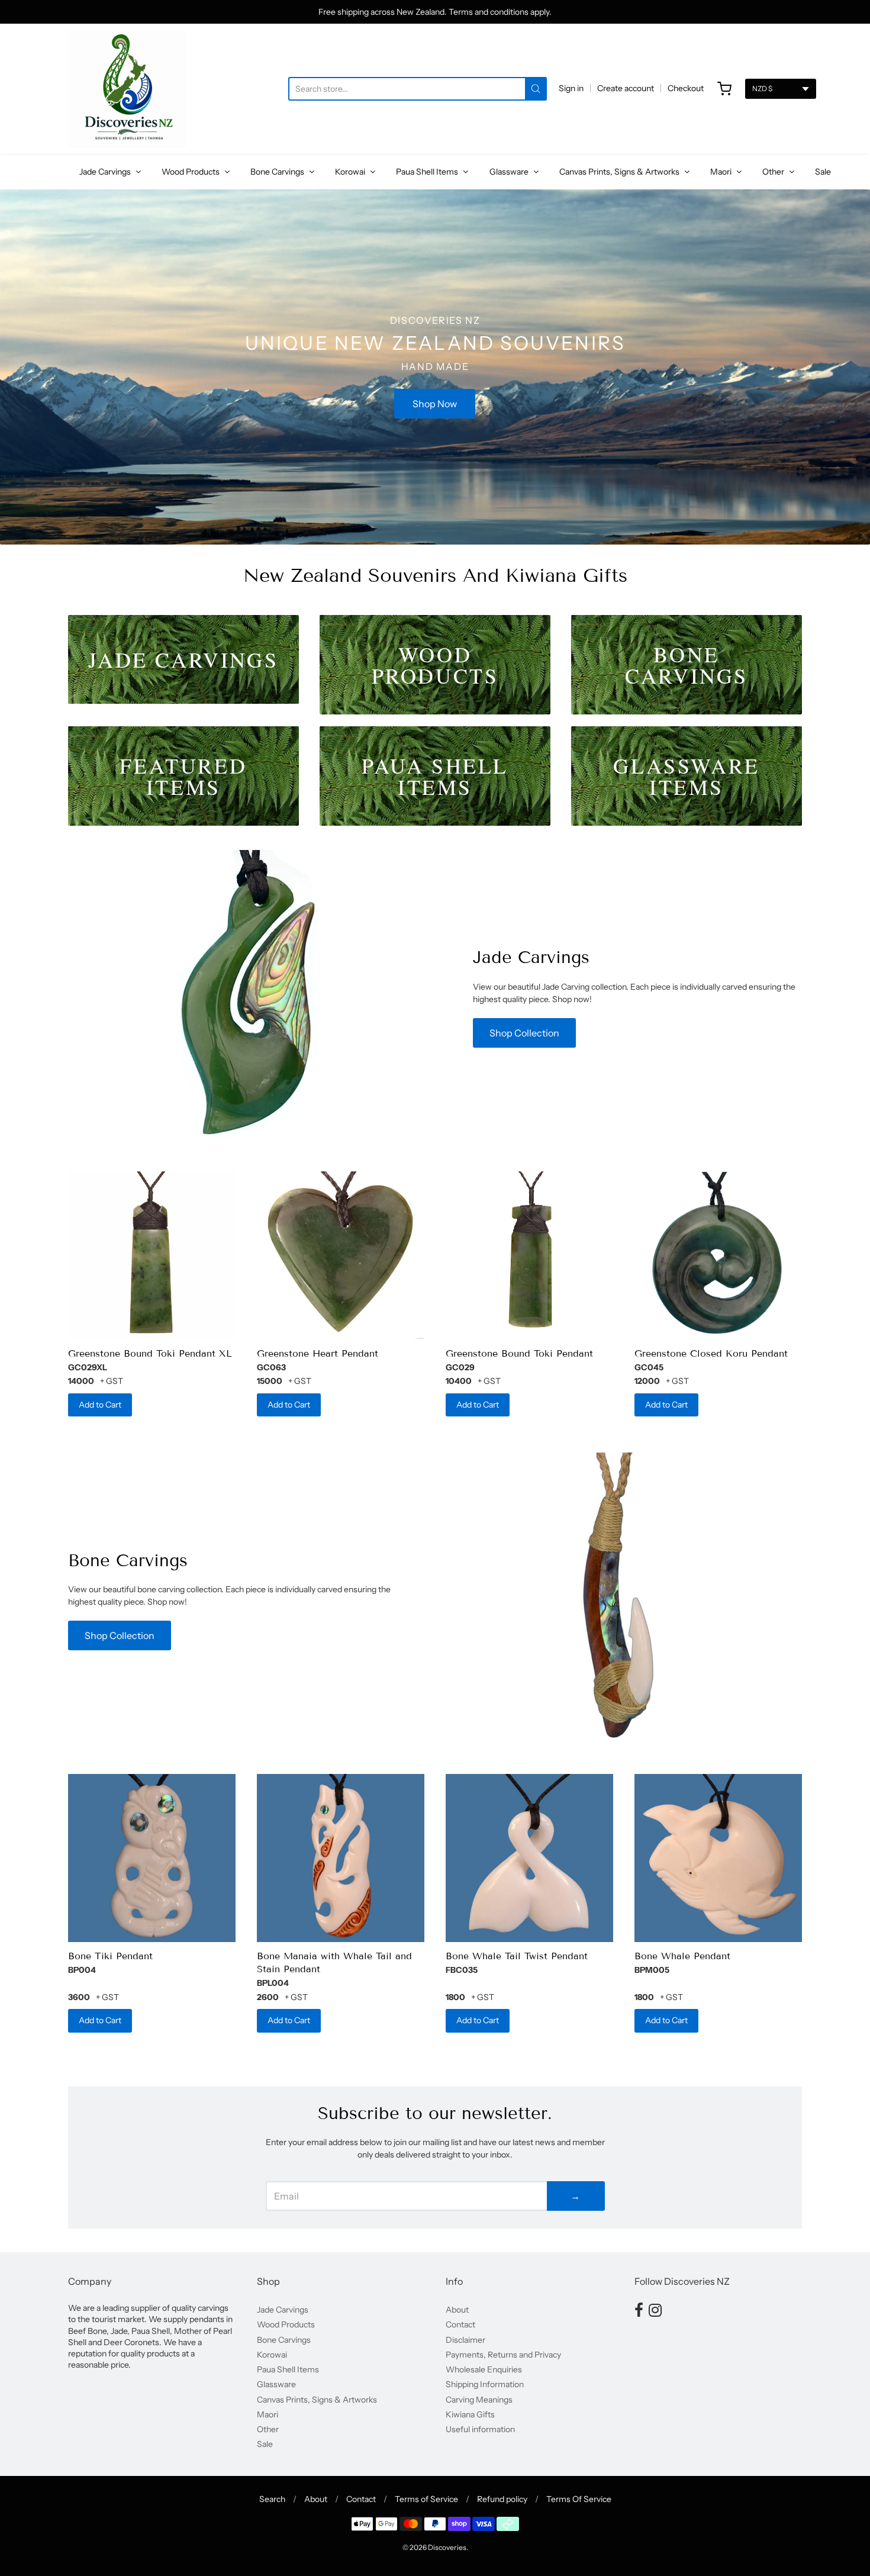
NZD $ (762, 88)
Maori (722, 172)
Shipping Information (485, 2384)
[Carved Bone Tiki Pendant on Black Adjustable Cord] (152, 1858)
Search (272, 2499)
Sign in (571, 88)
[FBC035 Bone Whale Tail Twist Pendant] (529, 1858)
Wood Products (191, 172)
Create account (626, 88)
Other (774, 172)
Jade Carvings (106, 172)
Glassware (510, 172)
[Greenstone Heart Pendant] (341, 1255)
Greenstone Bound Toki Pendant (519, 1353)
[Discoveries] (127, 89)
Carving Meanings (479, 2400)
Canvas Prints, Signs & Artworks (620, 172)
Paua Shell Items (428, 172)
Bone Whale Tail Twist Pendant (517, 1956)
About (457, 2310)
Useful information (480, 2429)
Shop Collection (524, 1033)
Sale (823, 172)
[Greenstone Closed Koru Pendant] (718, 1255)
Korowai (351, 172)
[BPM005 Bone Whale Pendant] (718, 1858)
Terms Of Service (579, 2499)
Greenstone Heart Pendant (318, 1353)
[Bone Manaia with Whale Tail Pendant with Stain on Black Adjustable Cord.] (341, 1858)
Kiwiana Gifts (470, 2414)
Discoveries (447, 2547)
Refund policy (502, 2499)
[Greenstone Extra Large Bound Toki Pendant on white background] (152, 1255)
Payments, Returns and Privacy (503, 2355)
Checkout (686, 88)
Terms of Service (426, 2499)
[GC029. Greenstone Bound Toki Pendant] (529, 1255)
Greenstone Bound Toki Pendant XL (150, 1353)
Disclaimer (465, 2340)
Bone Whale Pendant (682, 1956)
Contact (460, 2324)
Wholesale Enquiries (484, 2369)
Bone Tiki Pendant (110, 1956)
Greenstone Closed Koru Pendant (711, 1353)
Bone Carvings (278, 172)
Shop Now (435, 404)
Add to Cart (100, 1405)
